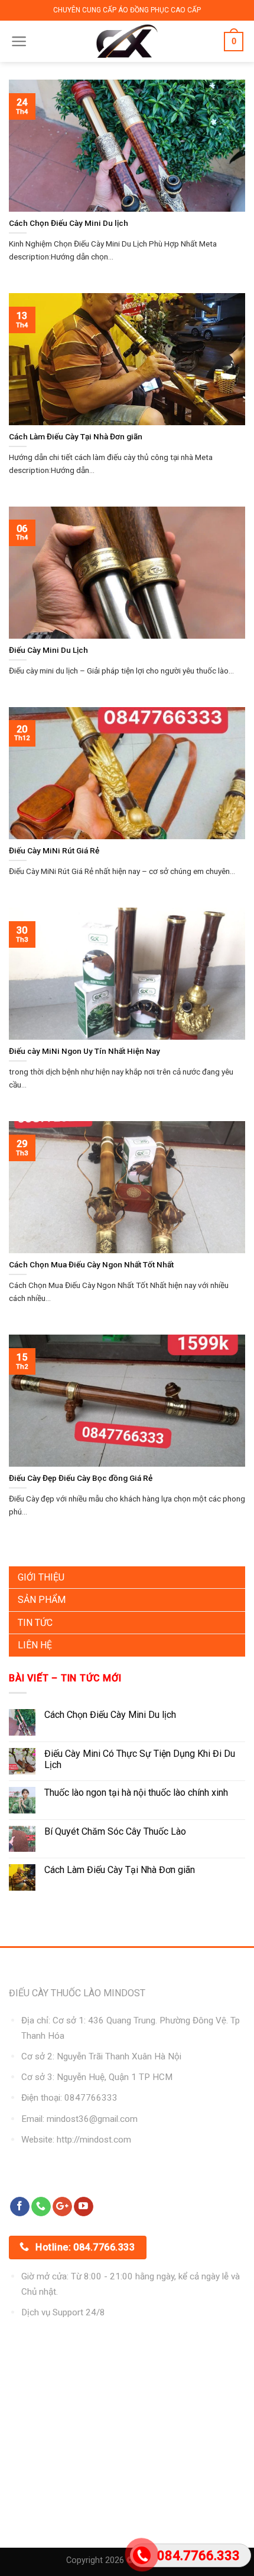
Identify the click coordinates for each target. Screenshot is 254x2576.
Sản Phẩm (42, 1600)
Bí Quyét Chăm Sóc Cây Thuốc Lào (115, 1831)
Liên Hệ (35, 1645)
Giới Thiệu (41, 1577)
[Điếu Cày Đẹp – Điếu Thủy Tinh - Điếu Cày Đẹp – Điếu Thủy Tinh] (127, 41)
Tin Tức (35, 1623)
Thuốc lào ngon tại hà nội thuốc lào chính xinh (136, 1793)
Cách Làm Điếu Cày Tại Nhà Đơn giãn (120, 1870)
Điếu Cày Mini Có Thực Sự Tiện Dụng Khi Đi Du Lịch (140, 1759)
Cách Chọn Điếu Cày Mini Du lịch (110, 1715)
